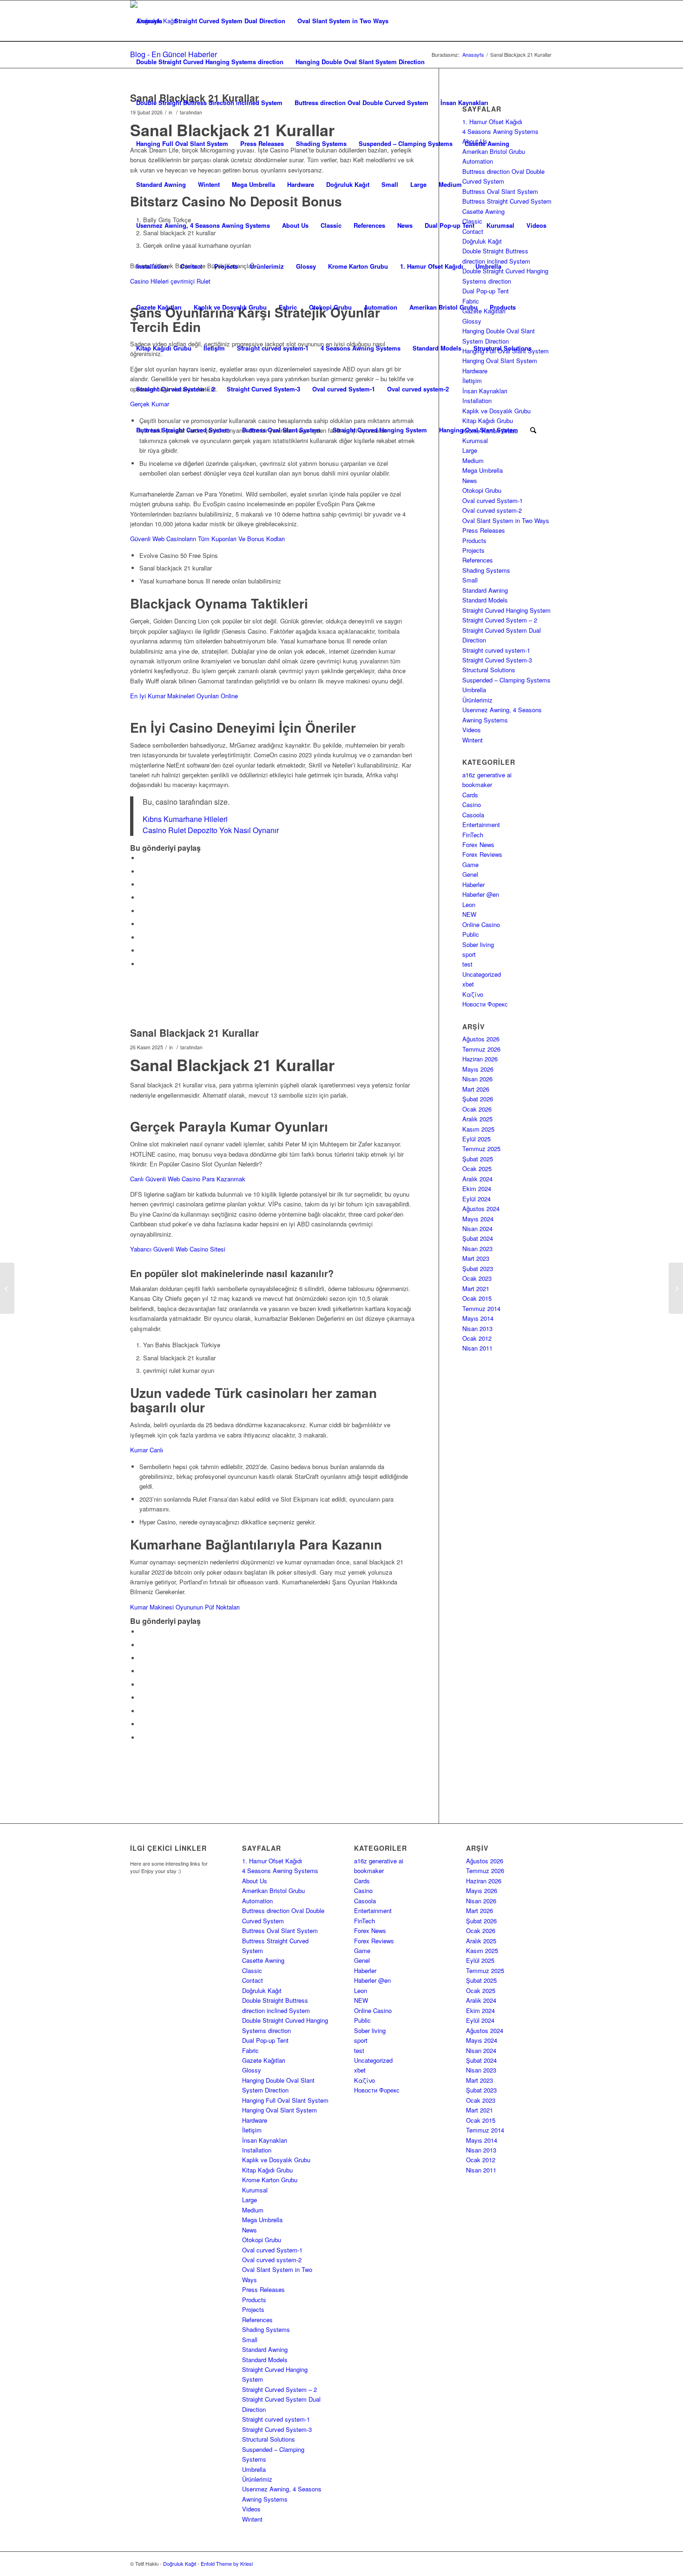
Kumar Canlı (147, 1450)
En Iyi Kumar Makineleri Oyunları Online (184, 696)
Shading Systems (321, 143)
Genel (470, 874)
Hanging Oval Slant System (479, 430)
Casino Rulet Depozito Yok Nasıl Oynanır (211, 830)
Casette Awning (487, 143)
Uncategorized (482, 974)
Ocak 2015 (477, 1298)
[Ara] (533, 430)
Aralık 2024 (477, 1179)
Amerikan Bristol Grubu (443, 307)
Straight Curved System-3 (263, 389)
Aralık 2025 (477, 1119)
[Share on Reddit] (142, 950)
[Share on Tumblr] (142, 924)
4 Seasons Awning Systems (361, 348)
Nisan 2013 (477, 1328)
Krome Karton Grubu (358, 266)
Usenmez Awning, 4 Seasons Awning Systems (203, 225)
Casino (472, 805)
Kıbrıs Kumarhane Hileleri (185, 819)
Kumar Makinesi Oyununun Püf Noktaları (185, 1607)
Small (390, 184)
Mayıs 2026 (478, 1069)
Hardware (301, 184)
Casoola (473, 815)
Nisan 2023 (477, 1248)
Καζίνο (473, 994)
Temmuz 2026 (481, 1049)
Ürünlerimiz (267, 266)
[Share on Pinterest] (142, 897)
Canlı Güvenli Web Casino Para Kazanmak (188, 1179)
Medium (450, 184)
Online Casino (481, 924)
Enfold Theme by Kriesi (227, 2563)
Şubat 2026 (478, 1099)
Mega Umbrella (253, 184)
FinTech (473, 835)
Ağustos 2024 (481, 1209)
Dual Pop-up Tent (450, 225)
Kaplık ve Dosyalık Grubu (230, 307)
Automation (381, 307)
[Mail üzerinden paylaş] (142, 964)
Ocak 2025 (477, 1169)
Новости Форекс (485, 1004)
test (467, 964)
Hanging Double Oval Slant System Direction (360, 62)
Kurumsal (500, 225)
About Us (295, 225)
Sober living (478, 944)
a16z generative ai (487, 775)
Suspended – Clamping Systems (406, 143)
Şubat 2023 (478, 1268)
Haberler (473, 884)
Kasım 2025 (478, 1129)
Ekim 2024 (477, 1189)
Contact (191, 266)
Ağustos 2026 (481, 1039)
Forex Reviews (482, 854)
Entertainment (481, 824)
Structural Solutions (502, 348)
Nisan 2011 (477, 1348)
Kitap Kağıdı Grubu (164, 348)
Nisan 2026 (477, 1079)
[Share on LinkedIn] (142, 911)
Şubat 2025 (478, 1159)
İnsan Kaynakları (464, 103)
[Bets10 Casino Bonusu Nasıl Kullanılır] (7, 1288)
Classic (331, 225)
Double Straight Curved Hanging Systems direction (210, 62)
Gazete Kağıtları (159, 307)
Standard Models (437, 348)
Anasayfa (149, 21)
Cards (470, 795)
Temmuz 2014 (481, 1308)
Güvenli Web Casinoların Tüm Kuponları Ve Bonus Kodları (207, 539)
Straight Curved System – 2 (175, 389)
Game (470, 864)
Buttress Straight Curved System (183, 430)
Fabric (288, 307)
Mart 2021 (476, 1288)
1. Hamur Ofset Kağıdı (432, 266)
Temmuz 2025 (481, 1149)
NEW (469, 914)
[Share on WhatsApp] (142, 884)
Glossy (306, 266)
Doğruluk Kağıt (348, 184)
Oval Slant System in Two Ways (343, 21)
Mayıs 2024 (478, 1219)
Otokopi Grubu (330, 307)
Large (418, 184)
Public (471, 934)
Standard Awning (161, 184)
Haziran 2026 (480, 1059)
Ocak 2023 (477, 1278)
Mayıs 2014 (478, 1318)
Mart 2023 (476, 1258)
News (405, 225)
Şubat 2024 (478, 1238)
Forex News (478, 844)
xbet (468, 984)
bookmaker (477, 785)
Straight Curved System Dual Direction (230, 21)
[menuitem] (533, 430)
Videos (536, 225)
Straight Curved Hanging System (380, 430)
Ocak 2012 (477, 1338)
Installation (152, 266)
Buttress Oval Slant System (281, 430)
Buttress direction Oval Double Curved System (361, 103)
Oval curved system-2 (418, 389)
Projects (226, 266)
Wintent (209, 184)
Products (503, 307)
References (369, 225)
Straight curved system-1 (273, 348)
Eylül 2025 (476, 1139)
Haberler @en (481, 894)
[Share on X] (142, 871)
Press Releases (262, 143)
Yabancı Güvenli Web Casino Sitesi (178, 1249)
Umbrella (488, 266)
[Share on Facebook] (142, 858)
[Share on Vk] (142, 937)
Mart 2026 (476, 1089)
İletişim (214, 348)
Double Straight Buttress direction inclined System (209, 103)
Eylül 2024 (476, 1199)
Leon (469, 904)
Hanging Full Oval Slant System (182, 143)
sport (469, 954)
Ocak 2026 (477, 1109)
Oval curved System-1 (344, 389)
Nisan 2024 (477, 1228)
